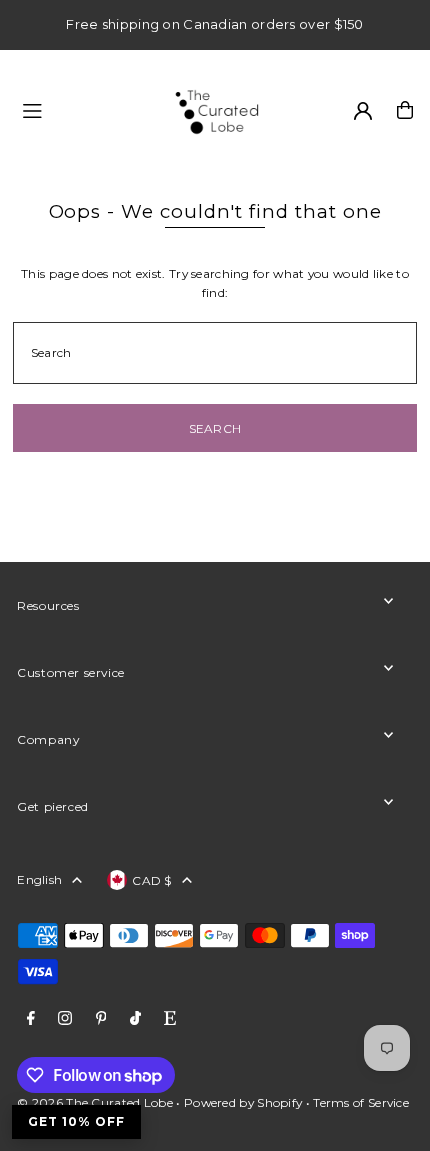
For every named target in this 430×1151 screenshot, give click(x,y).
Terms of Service (361, 1102)
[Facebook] (31, 1019)
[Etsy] (170, 1019)
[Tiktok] (135, 1019)
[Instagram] (65, 1019)
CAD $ (152, 880)
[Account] (363, 111)
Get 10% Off (76, 1121)
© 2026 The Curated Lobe (95, 1102)
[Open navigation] (85, 109)
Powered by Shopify (243, 1102)
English (39, 879)
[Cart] (405, 110)
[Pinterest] (101, 1019)
